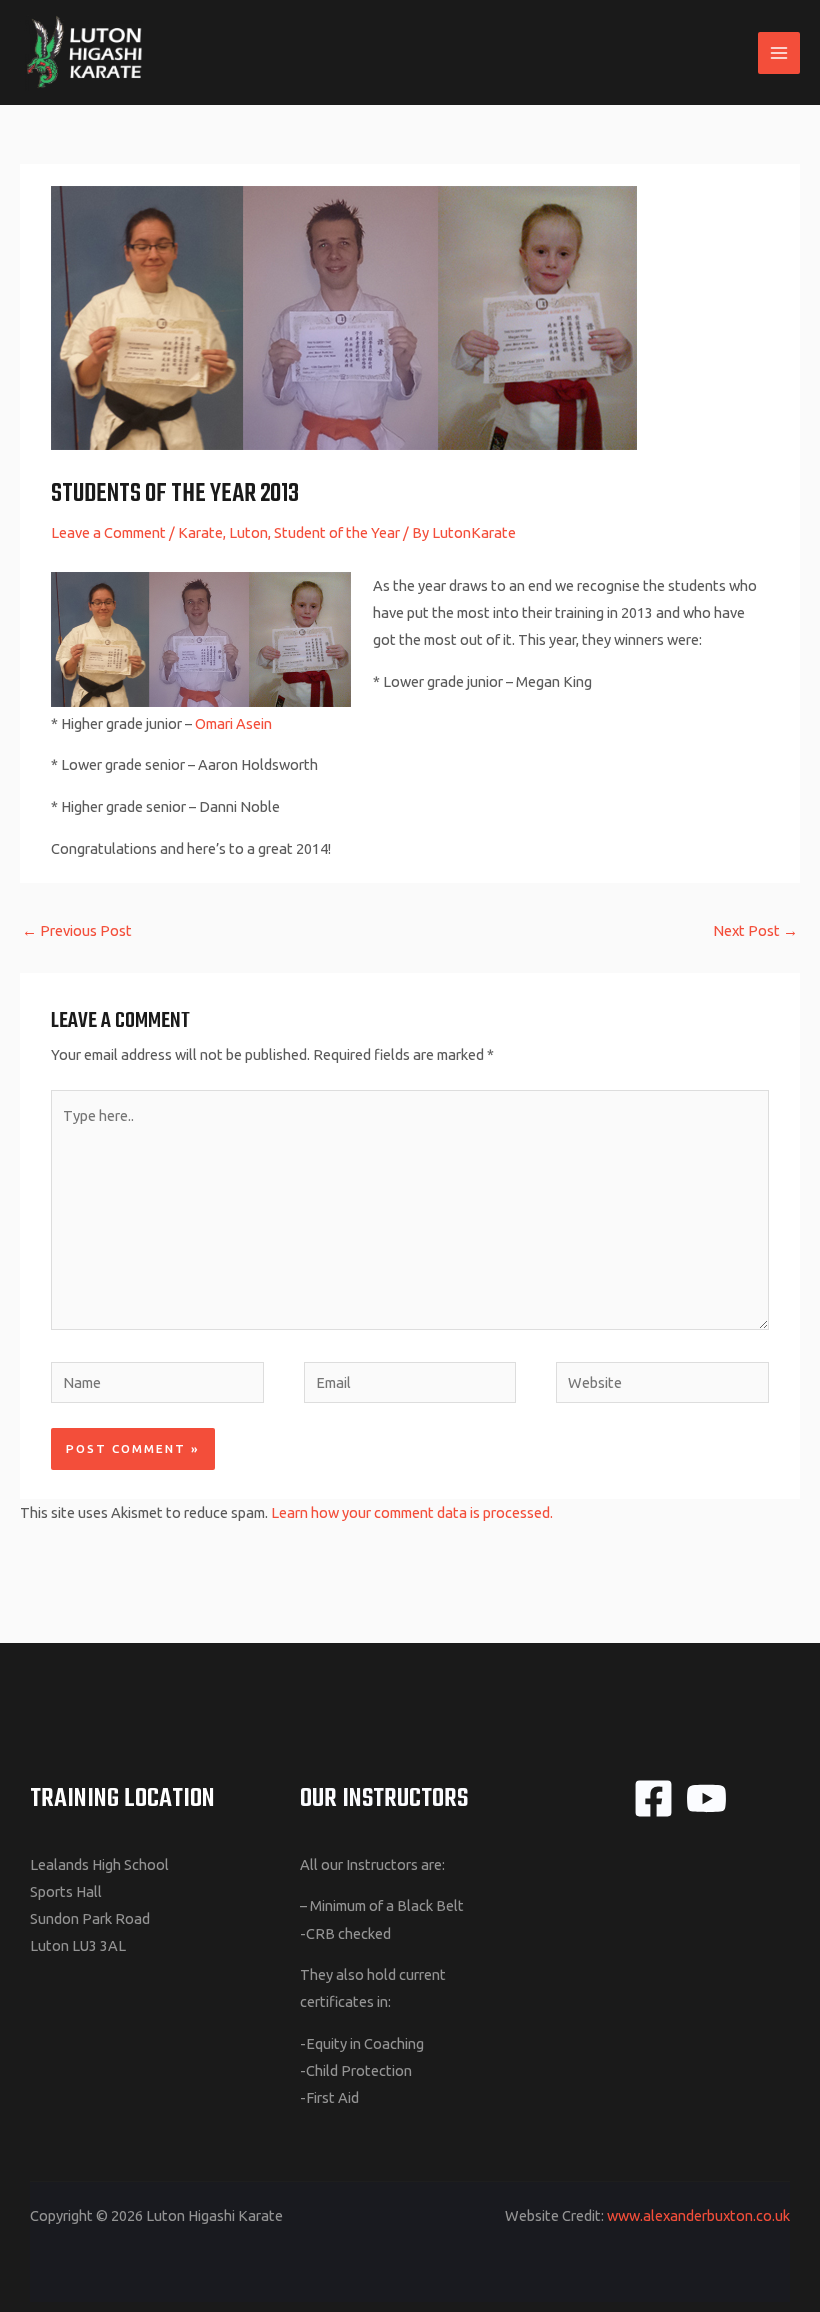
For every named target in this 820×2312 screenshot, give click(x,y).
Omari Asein (233, 723)
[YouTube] (706, 1798)
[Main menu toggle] (779, 53)
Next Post (755, 930)
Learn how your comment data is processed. (412, 1512)
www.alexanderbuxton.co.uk (698, 2215)
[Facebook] (653, 1798)
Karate (200, 532)
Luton (248, 532)
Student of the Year (337, 532)
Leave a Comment (108, 532)
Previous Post (77, 930)
